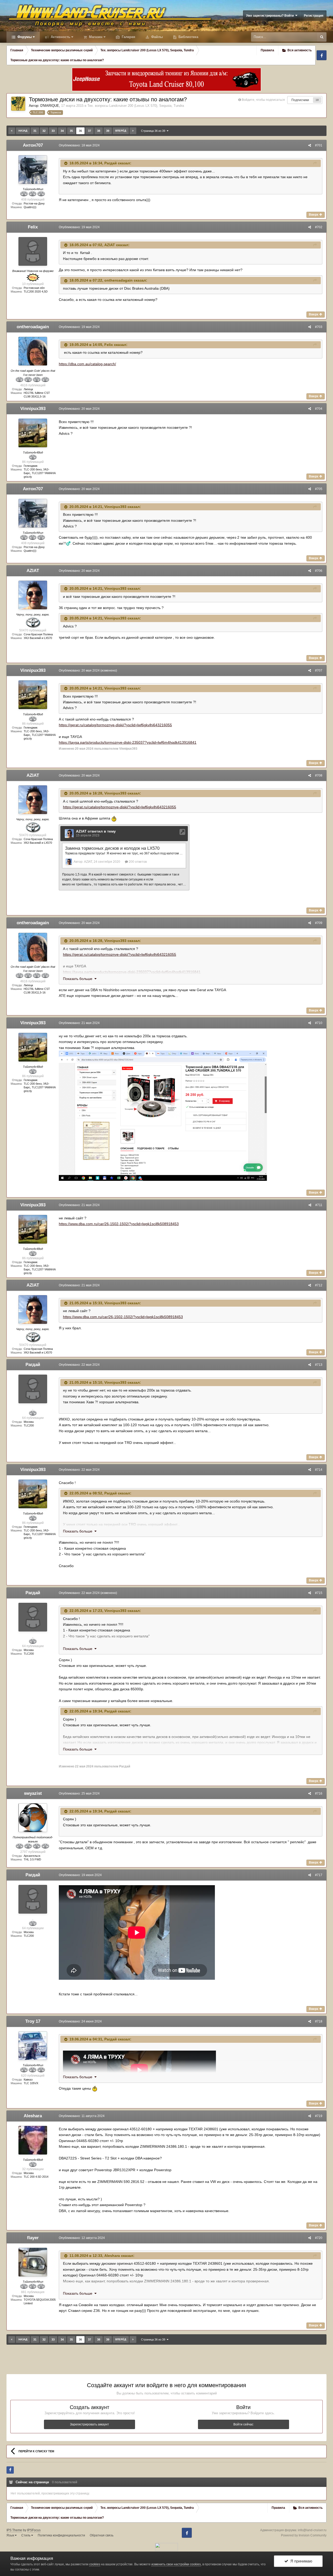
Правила (267, 50)
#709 (319, 923)
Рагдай (111, 163)
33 (53, 131)
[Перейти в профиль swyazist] (33, 1818)
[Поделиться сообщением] (310, 145)
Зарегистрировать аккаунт (89, 2424)
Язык (11, 2535)
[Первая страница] (12, 131)
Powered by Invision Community (304, 2535)
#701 (319, 145)
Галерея (128, 37)
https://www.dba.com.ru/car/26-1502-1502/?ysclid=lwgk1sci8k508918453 (119, 1224)
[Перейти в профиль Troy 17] (33, 2046)
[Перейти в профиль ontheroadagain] (33, 351)
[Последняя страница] (133, 131)
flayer (33, 2238)
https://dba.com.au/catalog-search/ (87, 364)
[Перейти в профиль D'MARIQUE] (18, 104)
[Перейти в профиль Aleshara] (33, 2140)
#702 (319, 227)
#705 (319, 489)
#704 (319, 409)
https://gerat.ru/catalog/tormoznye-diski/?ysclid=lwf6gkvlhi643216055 (115, 725)
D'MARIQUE (50, 106)
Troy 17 (33, 2021)
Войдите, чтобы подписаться (263, 100)
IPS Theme (14, 2530)
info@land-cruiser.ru (312, 2530)
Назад (23, 131)
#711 (319, 1205)
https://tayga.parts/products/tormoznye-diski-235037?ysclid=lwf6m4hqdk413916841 (128, 742)
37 (89, 131)
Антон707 (33, 145)
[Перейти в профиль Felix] (33, 251)
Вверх (314, 215)
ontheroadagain (119, 280)
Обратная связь (102, 2535)
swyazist (33, 1793)
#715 (319, 1593)
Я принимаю (300, 2561)
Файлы (156, 37)
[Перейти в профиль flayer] (33, 2262)
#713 (319, 1365)
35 (71, 131)
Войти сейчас (243, 2424)
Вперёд (121, 131)
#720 (319, 2238)
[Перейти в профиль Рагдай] (33, 1389)
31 (35, 131)
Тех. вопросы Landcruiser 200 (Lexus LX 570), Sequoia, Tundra (136, 106)
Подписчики (300, 100)
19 (317, 100)
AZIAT (110, 245)
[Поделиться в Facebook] (10, 2470)
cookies (95, 2564)
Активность (60, 37)
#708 (319, 775)
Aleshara (33, 2116)
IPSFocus (34, 2530)
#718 (319, 2021)
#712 (319, 1285)
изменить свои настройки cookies (176, 2564)
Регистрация (314, 16)
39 (108, 131)
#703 (319, 327)
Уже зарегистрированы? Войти (271, 16)
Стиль (26, 2535)
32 (44, 131)
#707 (319, 671)
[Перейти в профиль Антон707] (33, 170)
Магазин (95, 37)
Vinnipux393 (33, 409)
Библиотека (188, 37)
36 (80, 131)
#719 (319, 2116)
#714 (319, 1470)
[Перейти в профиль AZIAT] (33, 595)
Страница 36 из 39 (154, 131)
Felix (33, 227)
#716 (319, 1793)
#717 (319, 1875)
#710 (319, 1023)
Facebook (322, 55)
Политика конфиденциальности (61, 2535)
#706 (319, 571)
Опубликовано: (79, 145)
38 (99, 131)
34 (62, 131)
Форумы (24, 37)
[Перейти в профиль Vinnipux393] (33, 433)
